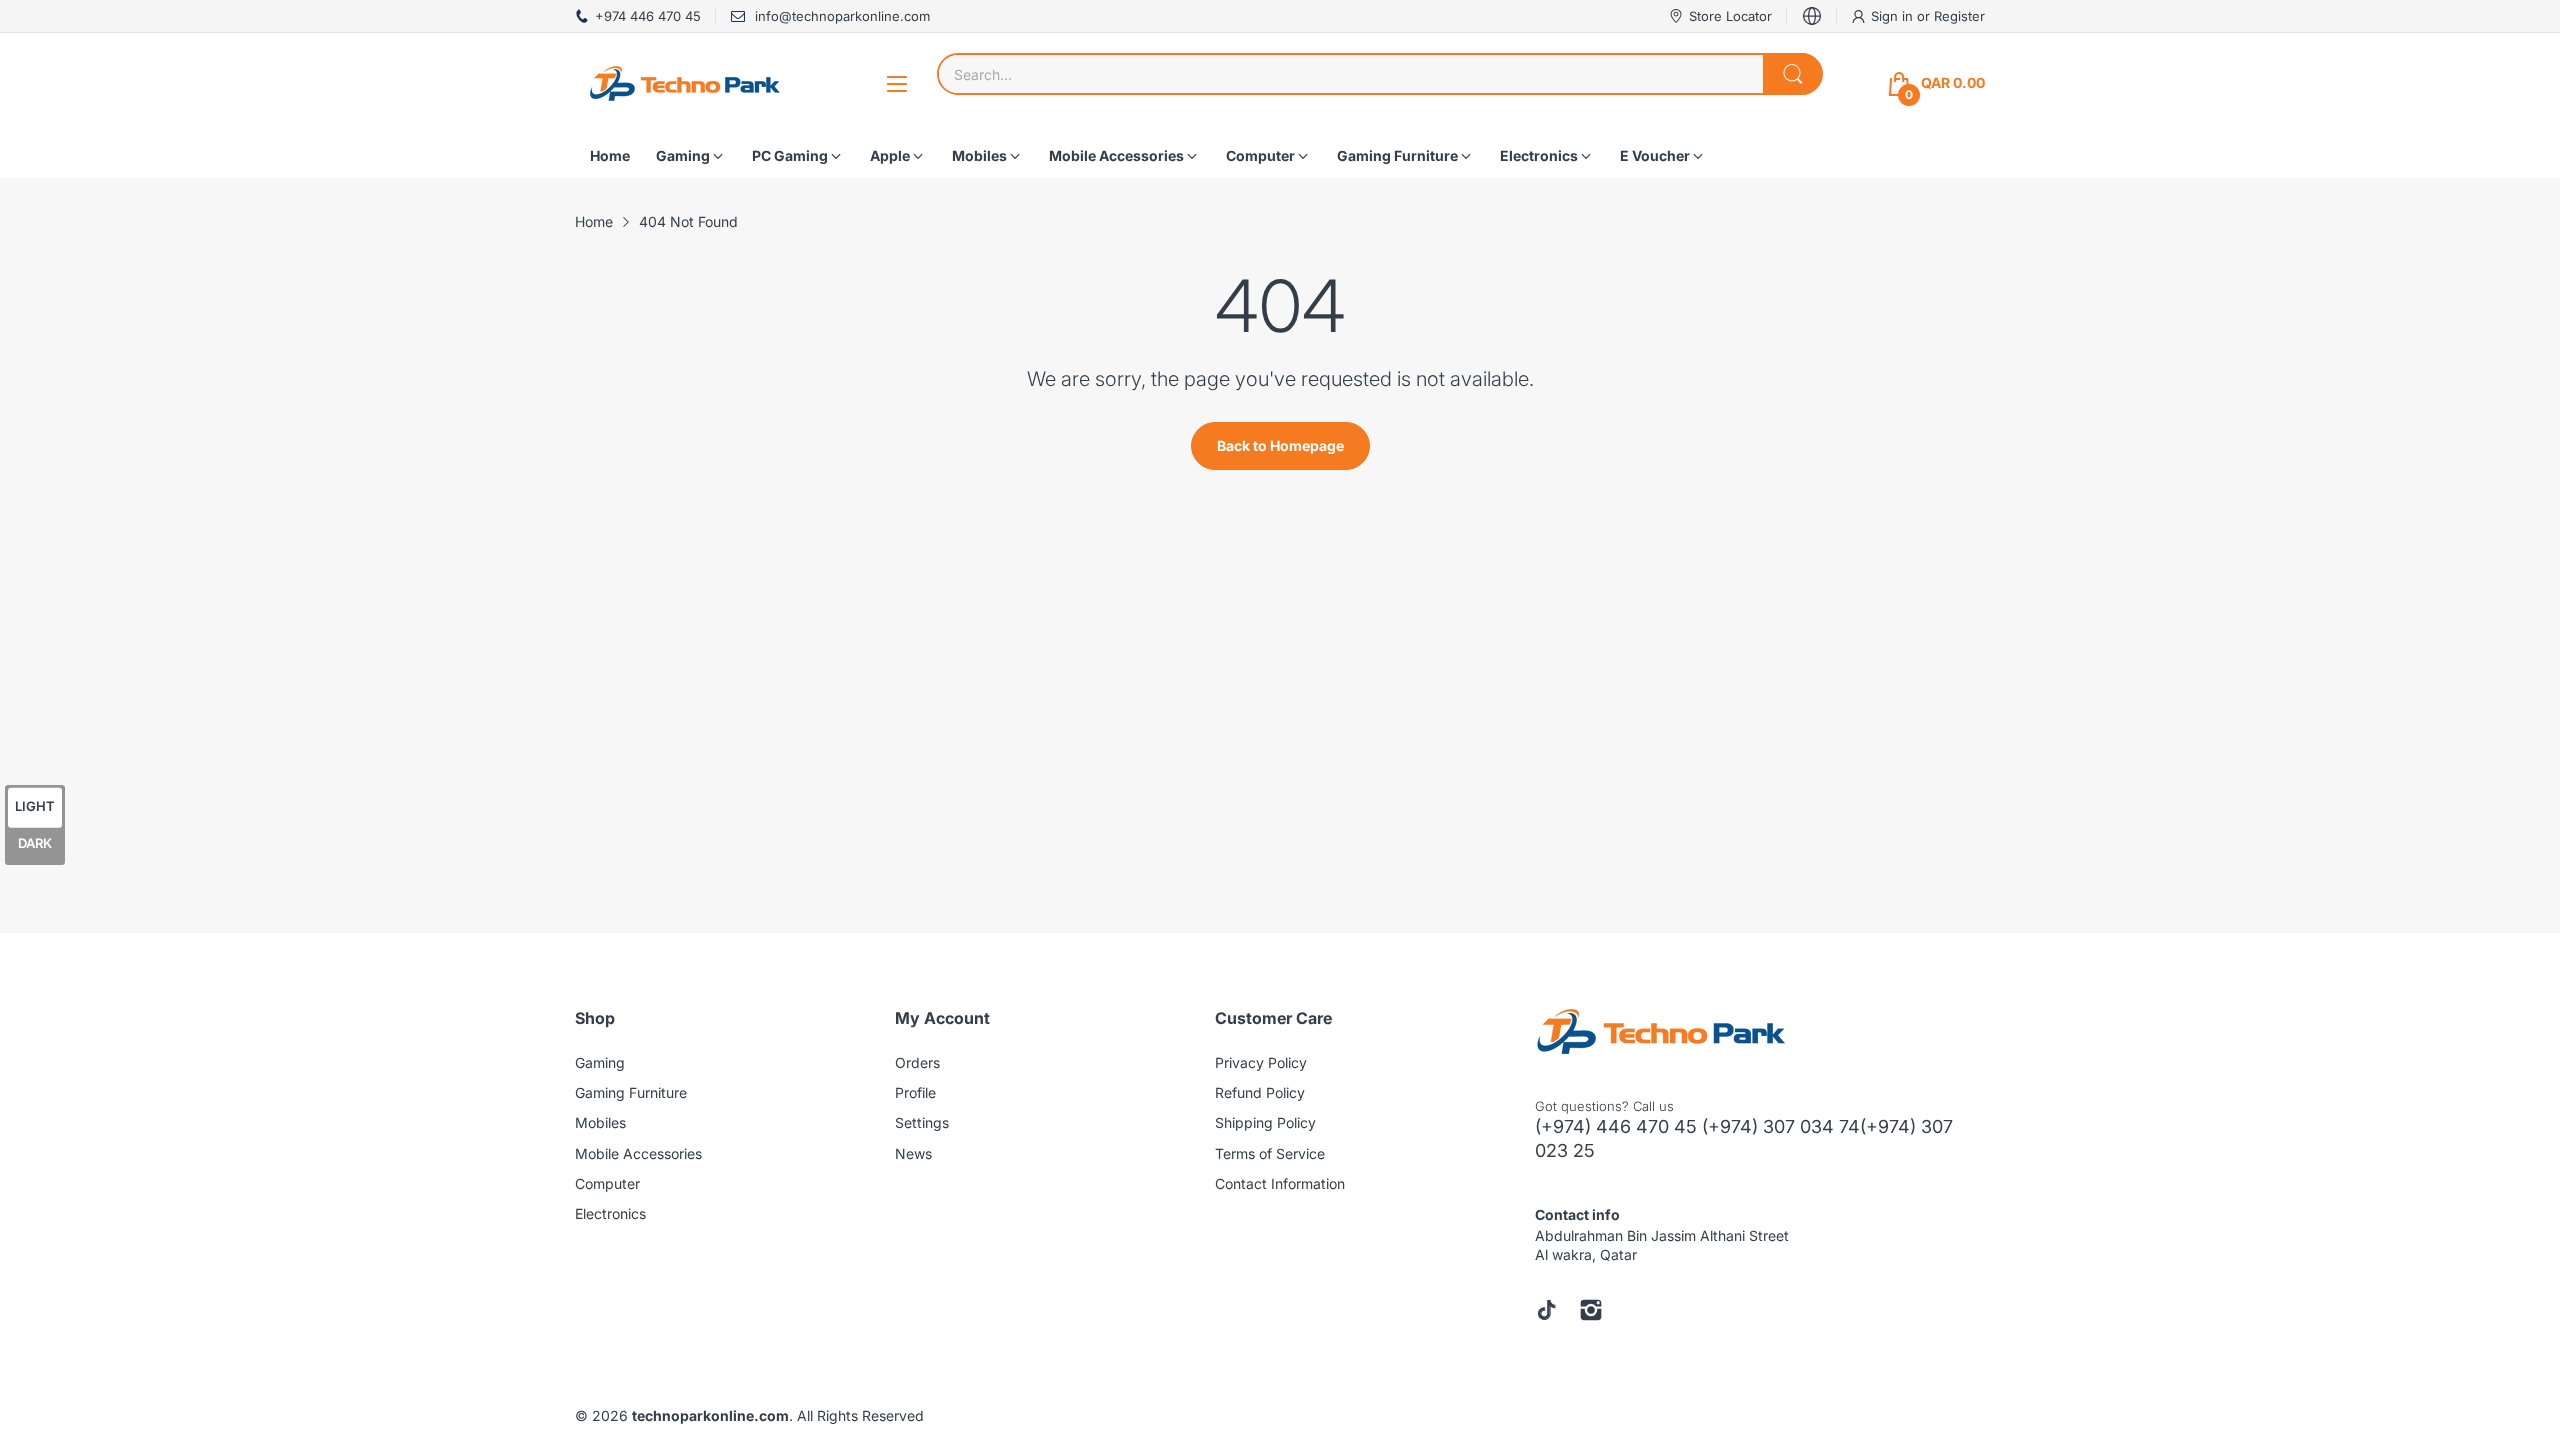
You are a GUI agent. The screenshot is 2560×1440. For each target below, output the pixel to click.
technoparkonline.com (710, 1415)
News (913, 1153)
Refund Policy (1260, 1092)
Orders (917, 1062)
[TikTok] (1547, 1310)
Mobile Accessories (638, 1153)
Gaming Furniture (631, 1092)
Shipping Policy (1265, 1122)
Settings (922, 1122)
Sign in (1894, 16)
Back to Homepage (1280, 445)
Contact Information (1280, 1183)
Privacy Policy (1261, 1062)
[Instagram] (1591, 1310)
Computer (607, 1183)
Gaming (600, 1062)
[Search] (1793, 74)
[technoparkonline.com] (685, 83)
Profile (915, 1092)
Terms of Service (1270, 1153)
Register (1959, 16)
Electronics (610, 1213)
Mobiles (600, 1122)
